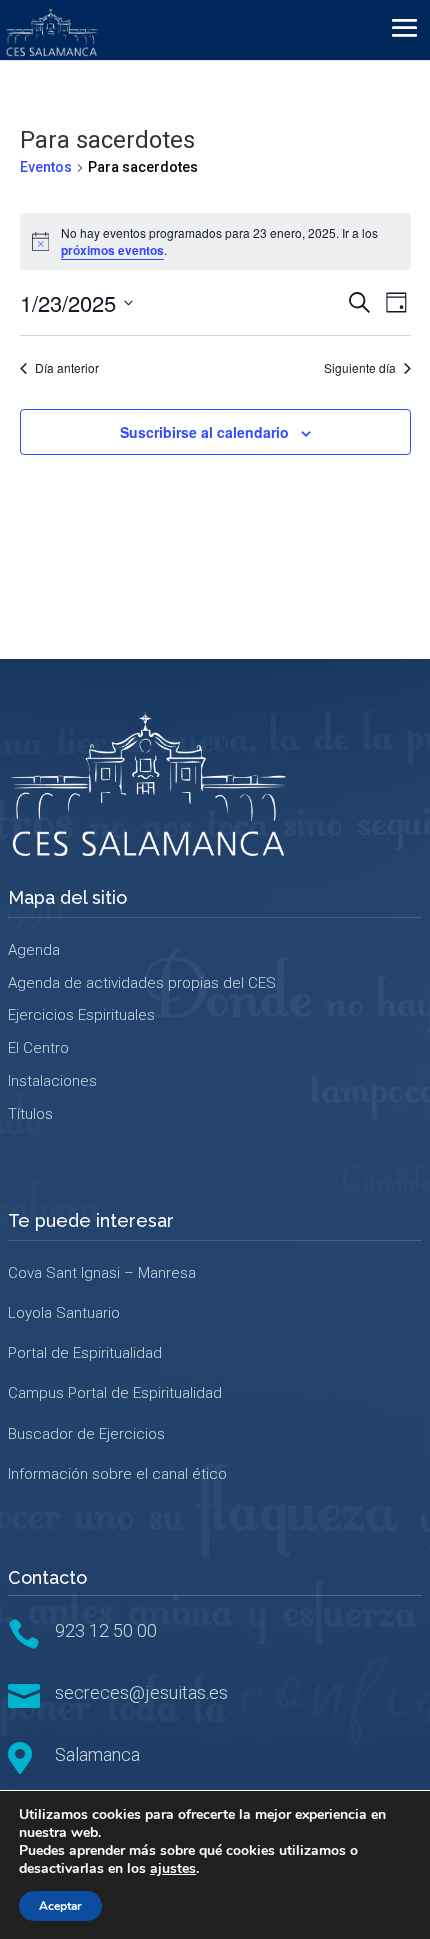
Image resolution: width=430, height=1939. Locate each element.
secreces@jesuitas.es (141, 1692)
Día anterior (67, 368)
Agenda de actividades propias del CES (142, 983)
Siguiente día (360, 368)
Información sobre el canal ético (117, 1474)
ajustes (173, 1869)
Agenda (34, 950)
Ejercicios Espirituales (81, 1015)
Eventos (46, 167)
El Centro (38, 1048)
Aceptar (60, 1906)
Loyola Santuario (64, 1313)
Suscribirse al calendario (204, 432)
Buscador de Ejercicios (86, 1434)
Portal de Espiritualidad (85, 1353)
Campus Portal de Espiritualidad (115, 1393)
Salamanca (97, 1754)
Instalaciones (52, 1081)
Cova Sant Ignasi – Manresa (102, 1273)
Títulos (30, 1114)
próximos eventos (112, 250)
